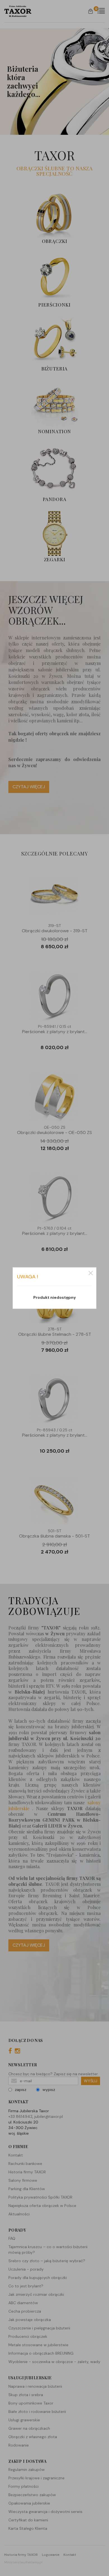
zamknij (91, 1273)
